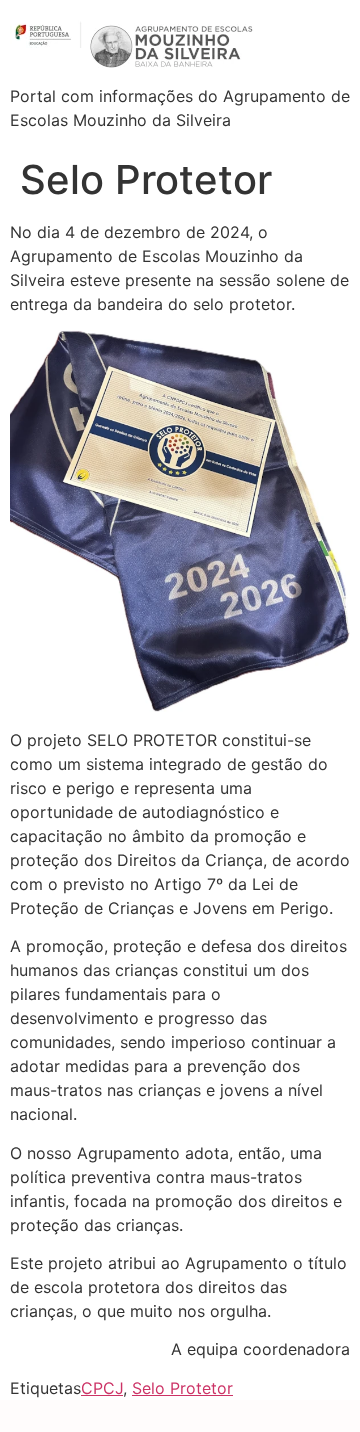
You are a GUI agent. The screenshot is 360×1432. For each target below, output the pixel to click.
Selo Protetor (182, 1388)
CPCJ (102, 1388)
